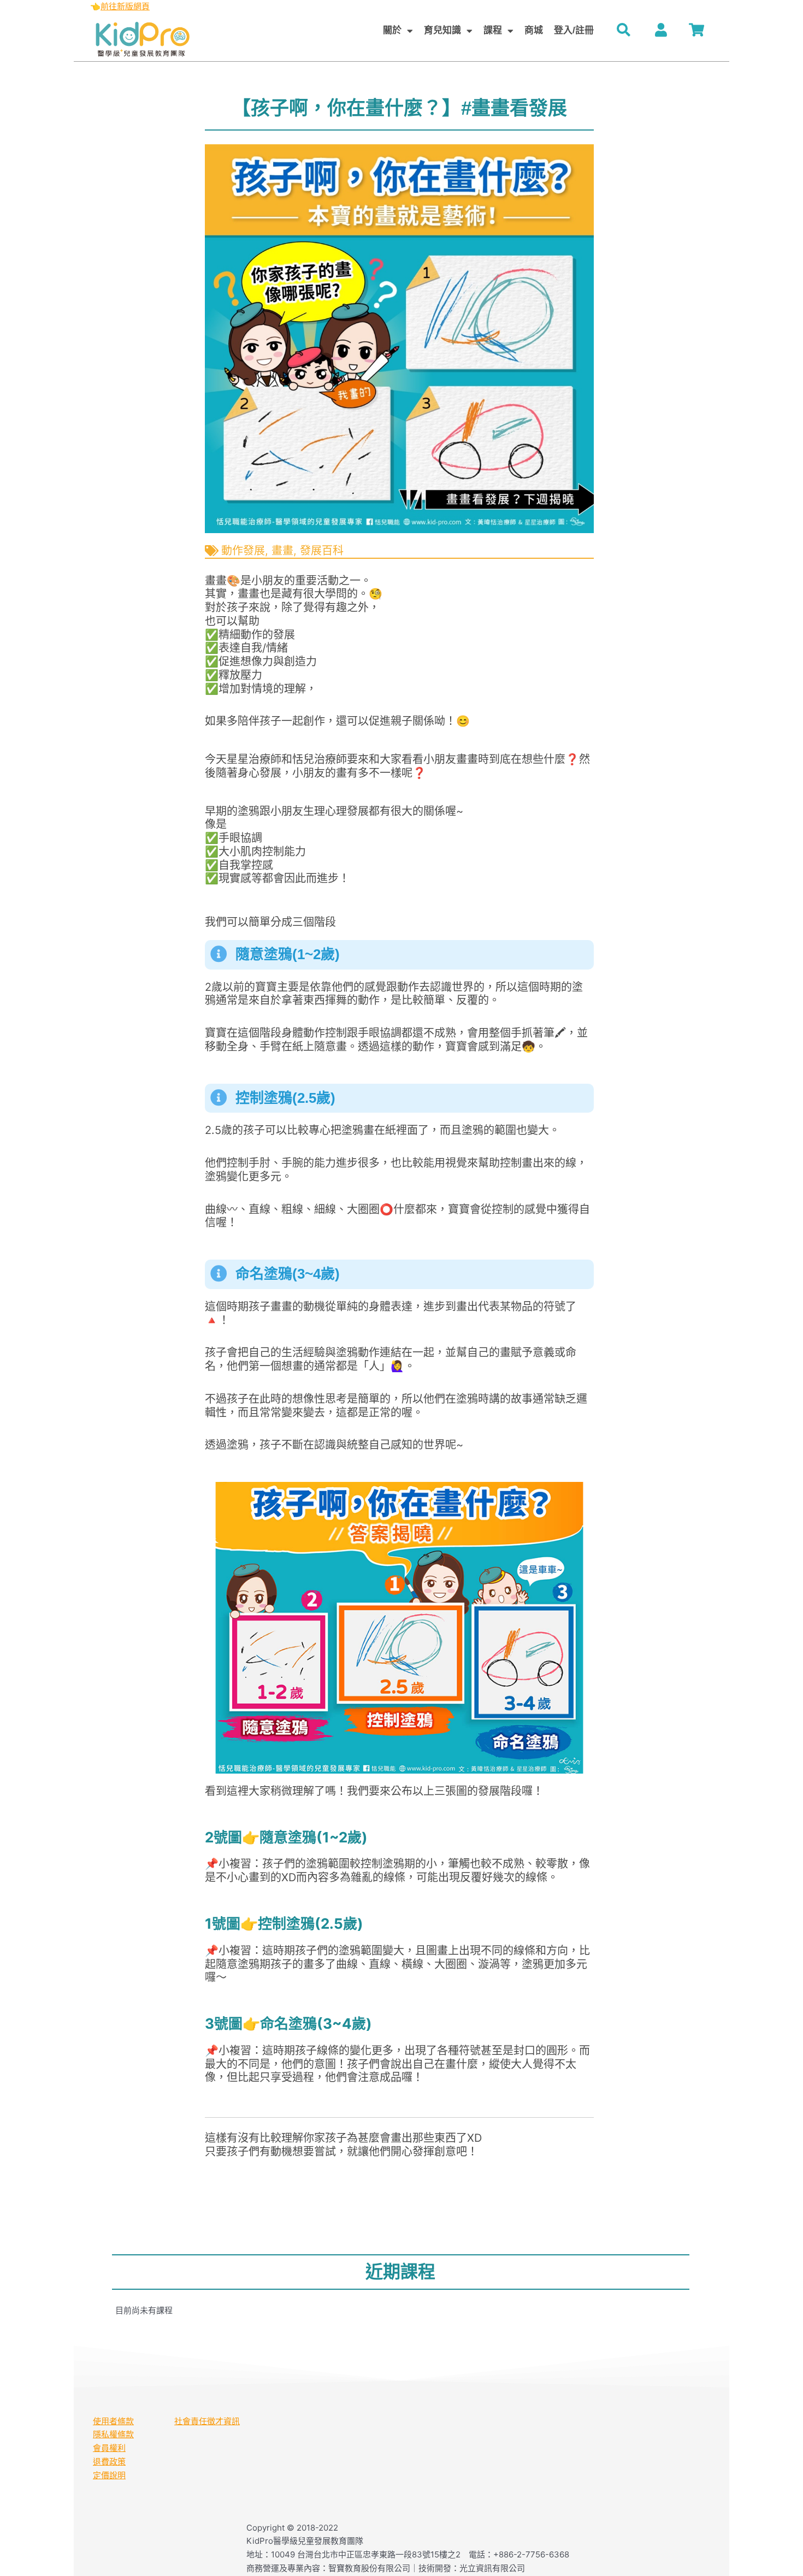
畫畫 (282, 551)
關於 (392, 30)
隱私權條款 (113, 2434)
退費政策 (109, 2462)
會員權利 (109, 2448)
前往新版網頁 (125, 6)
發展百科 (322, 551)
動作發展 (243, 551)
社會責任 (191, 2421)
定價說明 (109, 2475)
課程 (493, 30)
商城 (534, 30)
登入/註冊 (574, 30)
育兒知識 (442, 30)
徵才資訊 (223, 2421)
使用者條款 (113, 2421)
